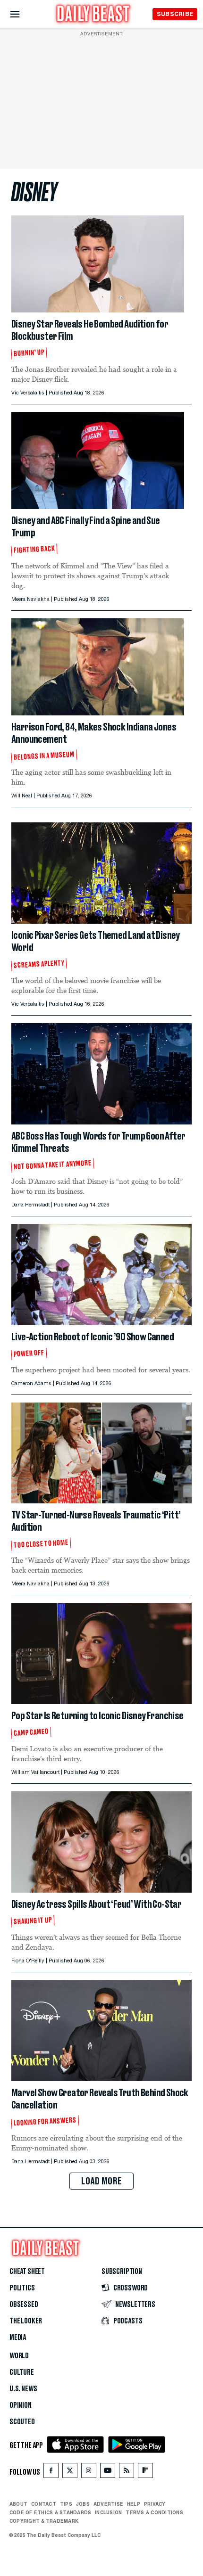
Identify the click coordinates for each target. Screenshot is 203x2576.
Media (18, 2338)
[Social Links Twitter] (70, 2473)
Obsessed (24, 2305)
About (18, 2504)
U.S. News (23, 2389)
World (19, 2356)
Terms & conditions (154, 2512)
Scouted (22, 2422)
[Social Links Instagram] (89, 2473)
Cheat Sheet (27, 2272)
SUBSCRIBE (175, 14)
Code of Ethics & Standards (50, 2512)
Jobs (83, 2504)
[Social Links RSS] (127, 2473)
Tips (66, 2504)
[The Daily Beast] (93, 15)
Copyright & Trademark (44, 2521)
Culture (22, 2372)
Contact (44, 2504)
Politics (22, 2288)
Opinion (21, 2405)
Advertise (108, 2504)
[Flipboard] (145, 2473)
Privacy (155, 2504)
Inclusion (108, 2512)
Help (134, 2504)
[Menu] (23, 14)
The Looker (26, 2321)
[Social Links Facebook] (51, 2473)
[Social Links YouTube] (108, 2473)
